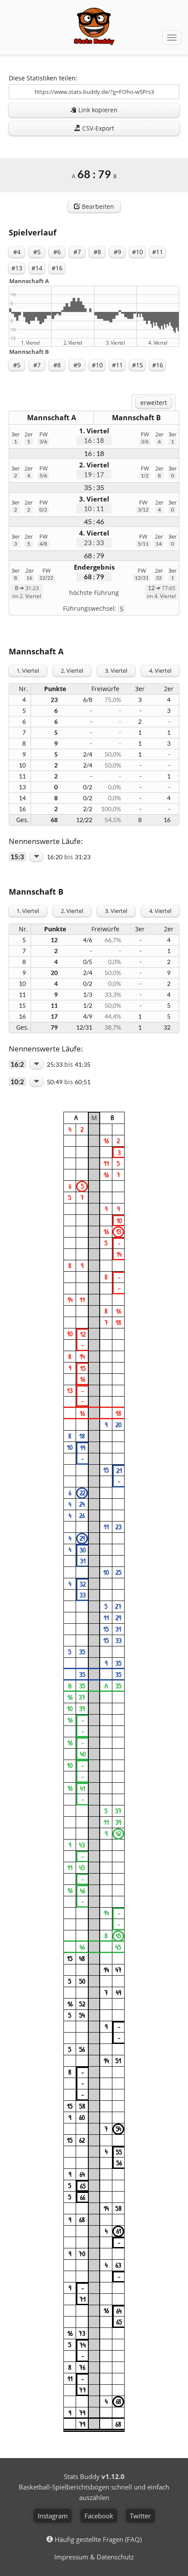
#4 (17, 252)
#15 (138, 365)
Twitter (140, 2516)
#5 (37, 252)
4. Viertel (160, 671)
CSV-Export (97, 128)
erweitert (154, 403)
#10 (138, 252)
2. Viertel (72, 671)
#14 (37, 268)
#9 (117, 252)
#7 (77, 252)
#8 (97, 252)
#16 (57, 268)
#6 (57, 252)
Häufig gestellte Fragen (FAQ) (98, 2539)
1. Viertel (28, 671)
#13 (17, 268)
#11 (158, 252)
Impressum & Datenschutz (94, 2557)
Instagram (53, 2516)
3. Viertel (116, 671)
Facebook (99, 2516)
